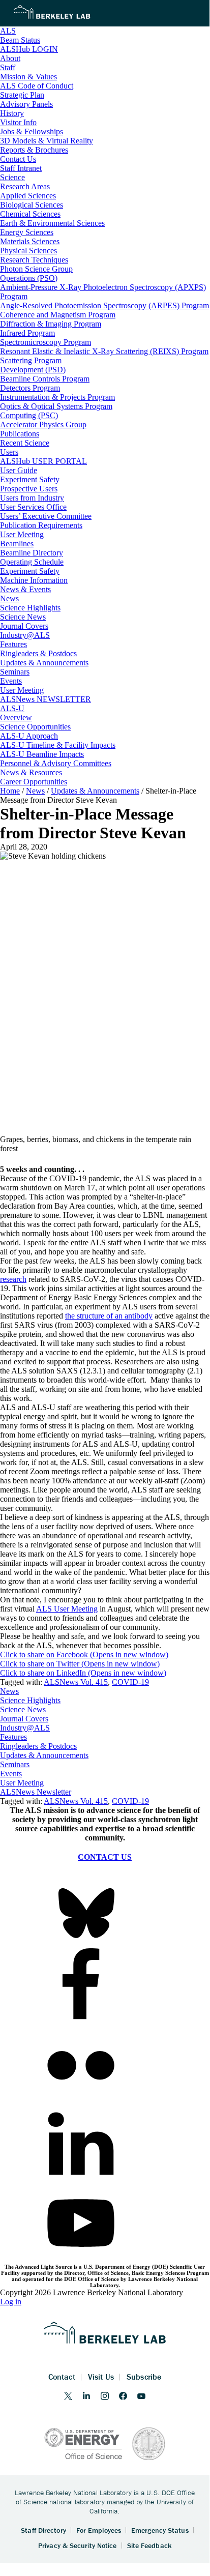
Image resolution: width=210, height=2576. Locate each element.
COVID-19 (130, 1682)
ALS (8, 31)
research (13, 1279)
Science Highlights (30, 1700)
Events (11, 1774)
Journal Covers (24, 1719)
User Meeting (22, 1783)
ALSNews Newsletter (36, 1792)
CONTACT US (105, 1857)
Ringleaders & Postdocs (38, 1746)
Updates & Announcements (44, 1755)
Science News (23, 1709)
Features (13, 1737)
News (9, 1691)
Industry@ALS (25, 1728)
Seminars (15, 1764)
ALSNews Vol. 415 (76, 1682)
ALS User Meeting (67, 1609)
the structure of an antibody (109, 1316)
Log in (11, 2302)
